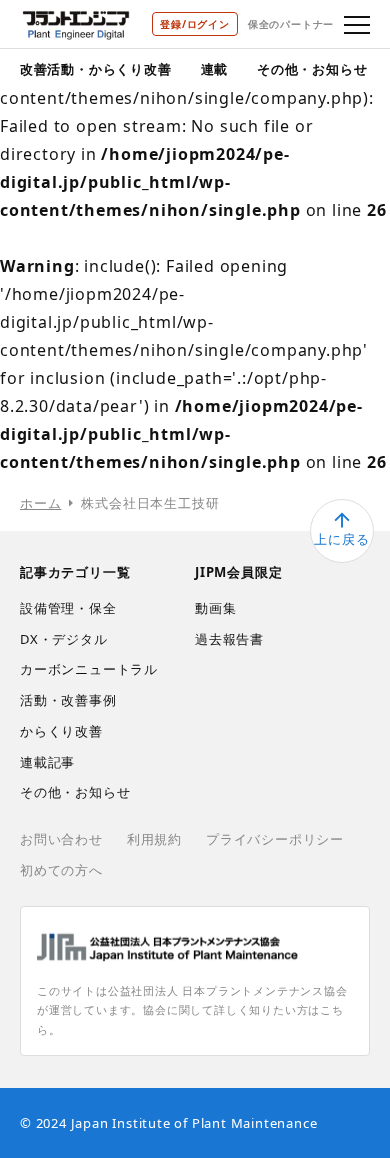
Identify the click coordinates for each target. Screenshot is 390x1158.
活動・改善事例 (68, 700)
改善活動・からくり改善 (96, 69)
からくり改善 (61, 731)
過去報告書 (229, 639)
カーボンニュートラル (89, 669)
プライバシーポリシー (275, 839)
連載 (215, 69)
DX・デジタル (64, 639)
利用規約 (154, 839)
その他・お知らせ (312, 69)
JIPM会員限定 (238, 572)
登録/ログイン (195, 24)
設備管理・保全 (68, 608)
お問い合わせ (61, 839)
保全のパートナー (291, 24)
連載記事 (47, 762)
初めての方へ (61, 870)
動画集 (215, 608)
